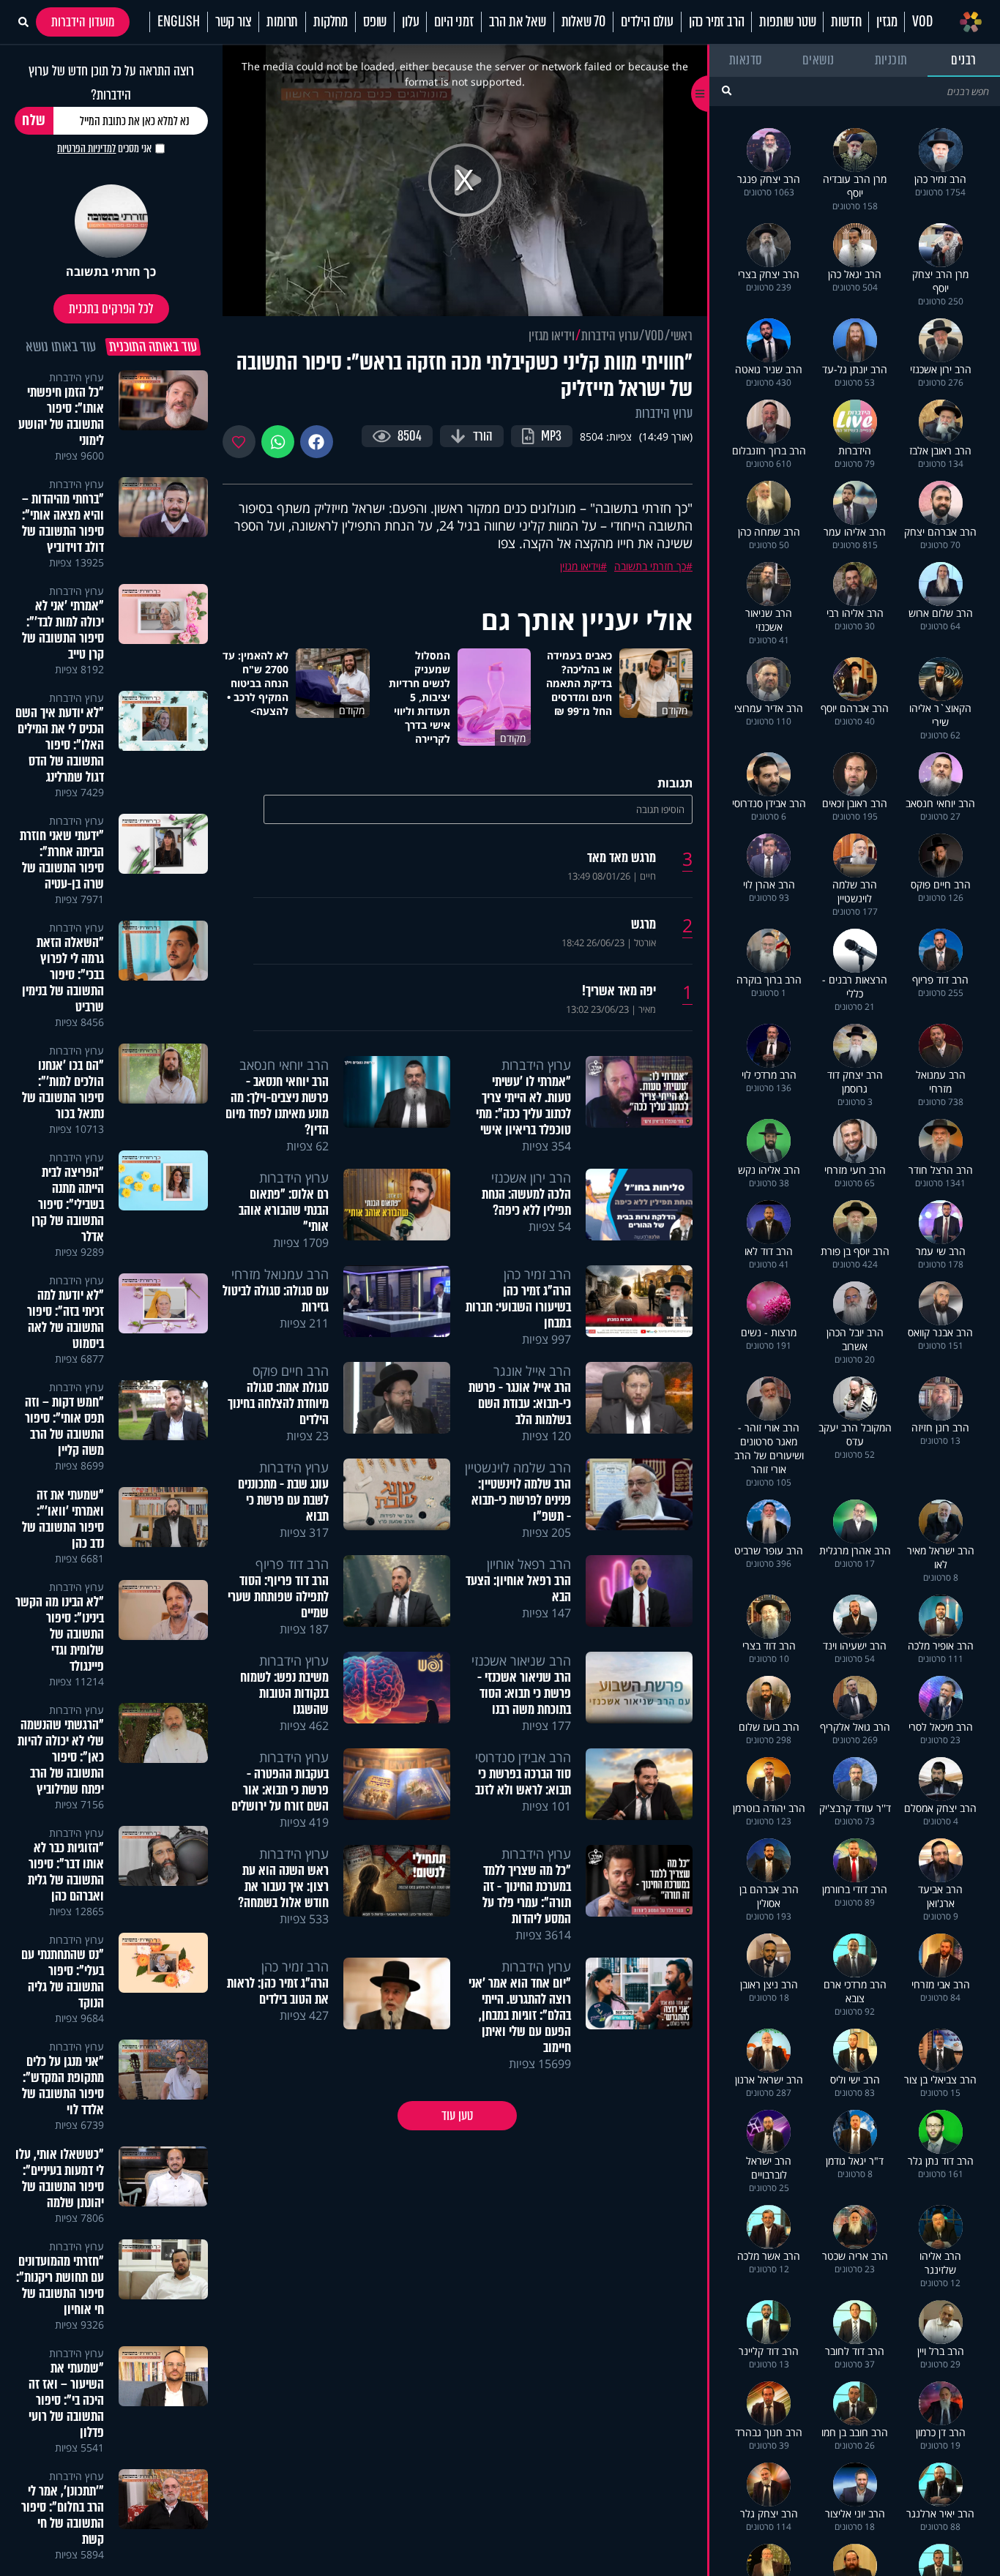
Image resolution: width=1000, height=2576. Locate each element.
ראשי (682, 336)
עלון (410, 22)
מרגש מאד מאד (622, 858)
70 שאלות (583, 22)
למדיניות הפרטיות (86, 149)
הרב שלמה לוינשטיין (518, 1467)
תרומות (282, 22)
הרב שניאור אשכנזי (521, 1660)
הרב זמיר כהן (717, 22)
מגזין (887, 22)
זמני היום (454, 22)
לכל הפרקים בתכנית (111, 309)
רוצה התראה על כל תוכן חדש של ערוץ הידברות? (111, 83)
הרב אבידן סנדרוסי (523, 1757)
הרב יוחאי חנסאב (284, 1065)
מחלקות (331, 22)
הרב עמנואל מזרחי (280, 1274)
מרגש (643, 924)
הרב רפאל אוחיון (529, 1564)
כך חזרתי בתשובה (650, 566)
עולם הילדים (647, 22)
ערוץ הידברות (610, 336)
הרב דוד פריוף (292, 1564)
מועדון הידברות (83, 22)
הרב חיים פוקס (291, 1371)
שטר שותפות (787, 22)
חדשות (846, 22)
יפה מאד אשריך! (619, 991)
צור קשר (234, 22)
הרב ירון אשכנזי (531, 1177)
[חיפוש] (727, 90)
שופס (375, 22)
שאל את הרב (518, 22)
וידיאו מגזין (552, 336)
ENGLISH (179, 22)
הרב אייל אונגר (532, 1371)
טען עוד (457, 2116)
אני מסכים (104, 149)
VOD (922, 22)
